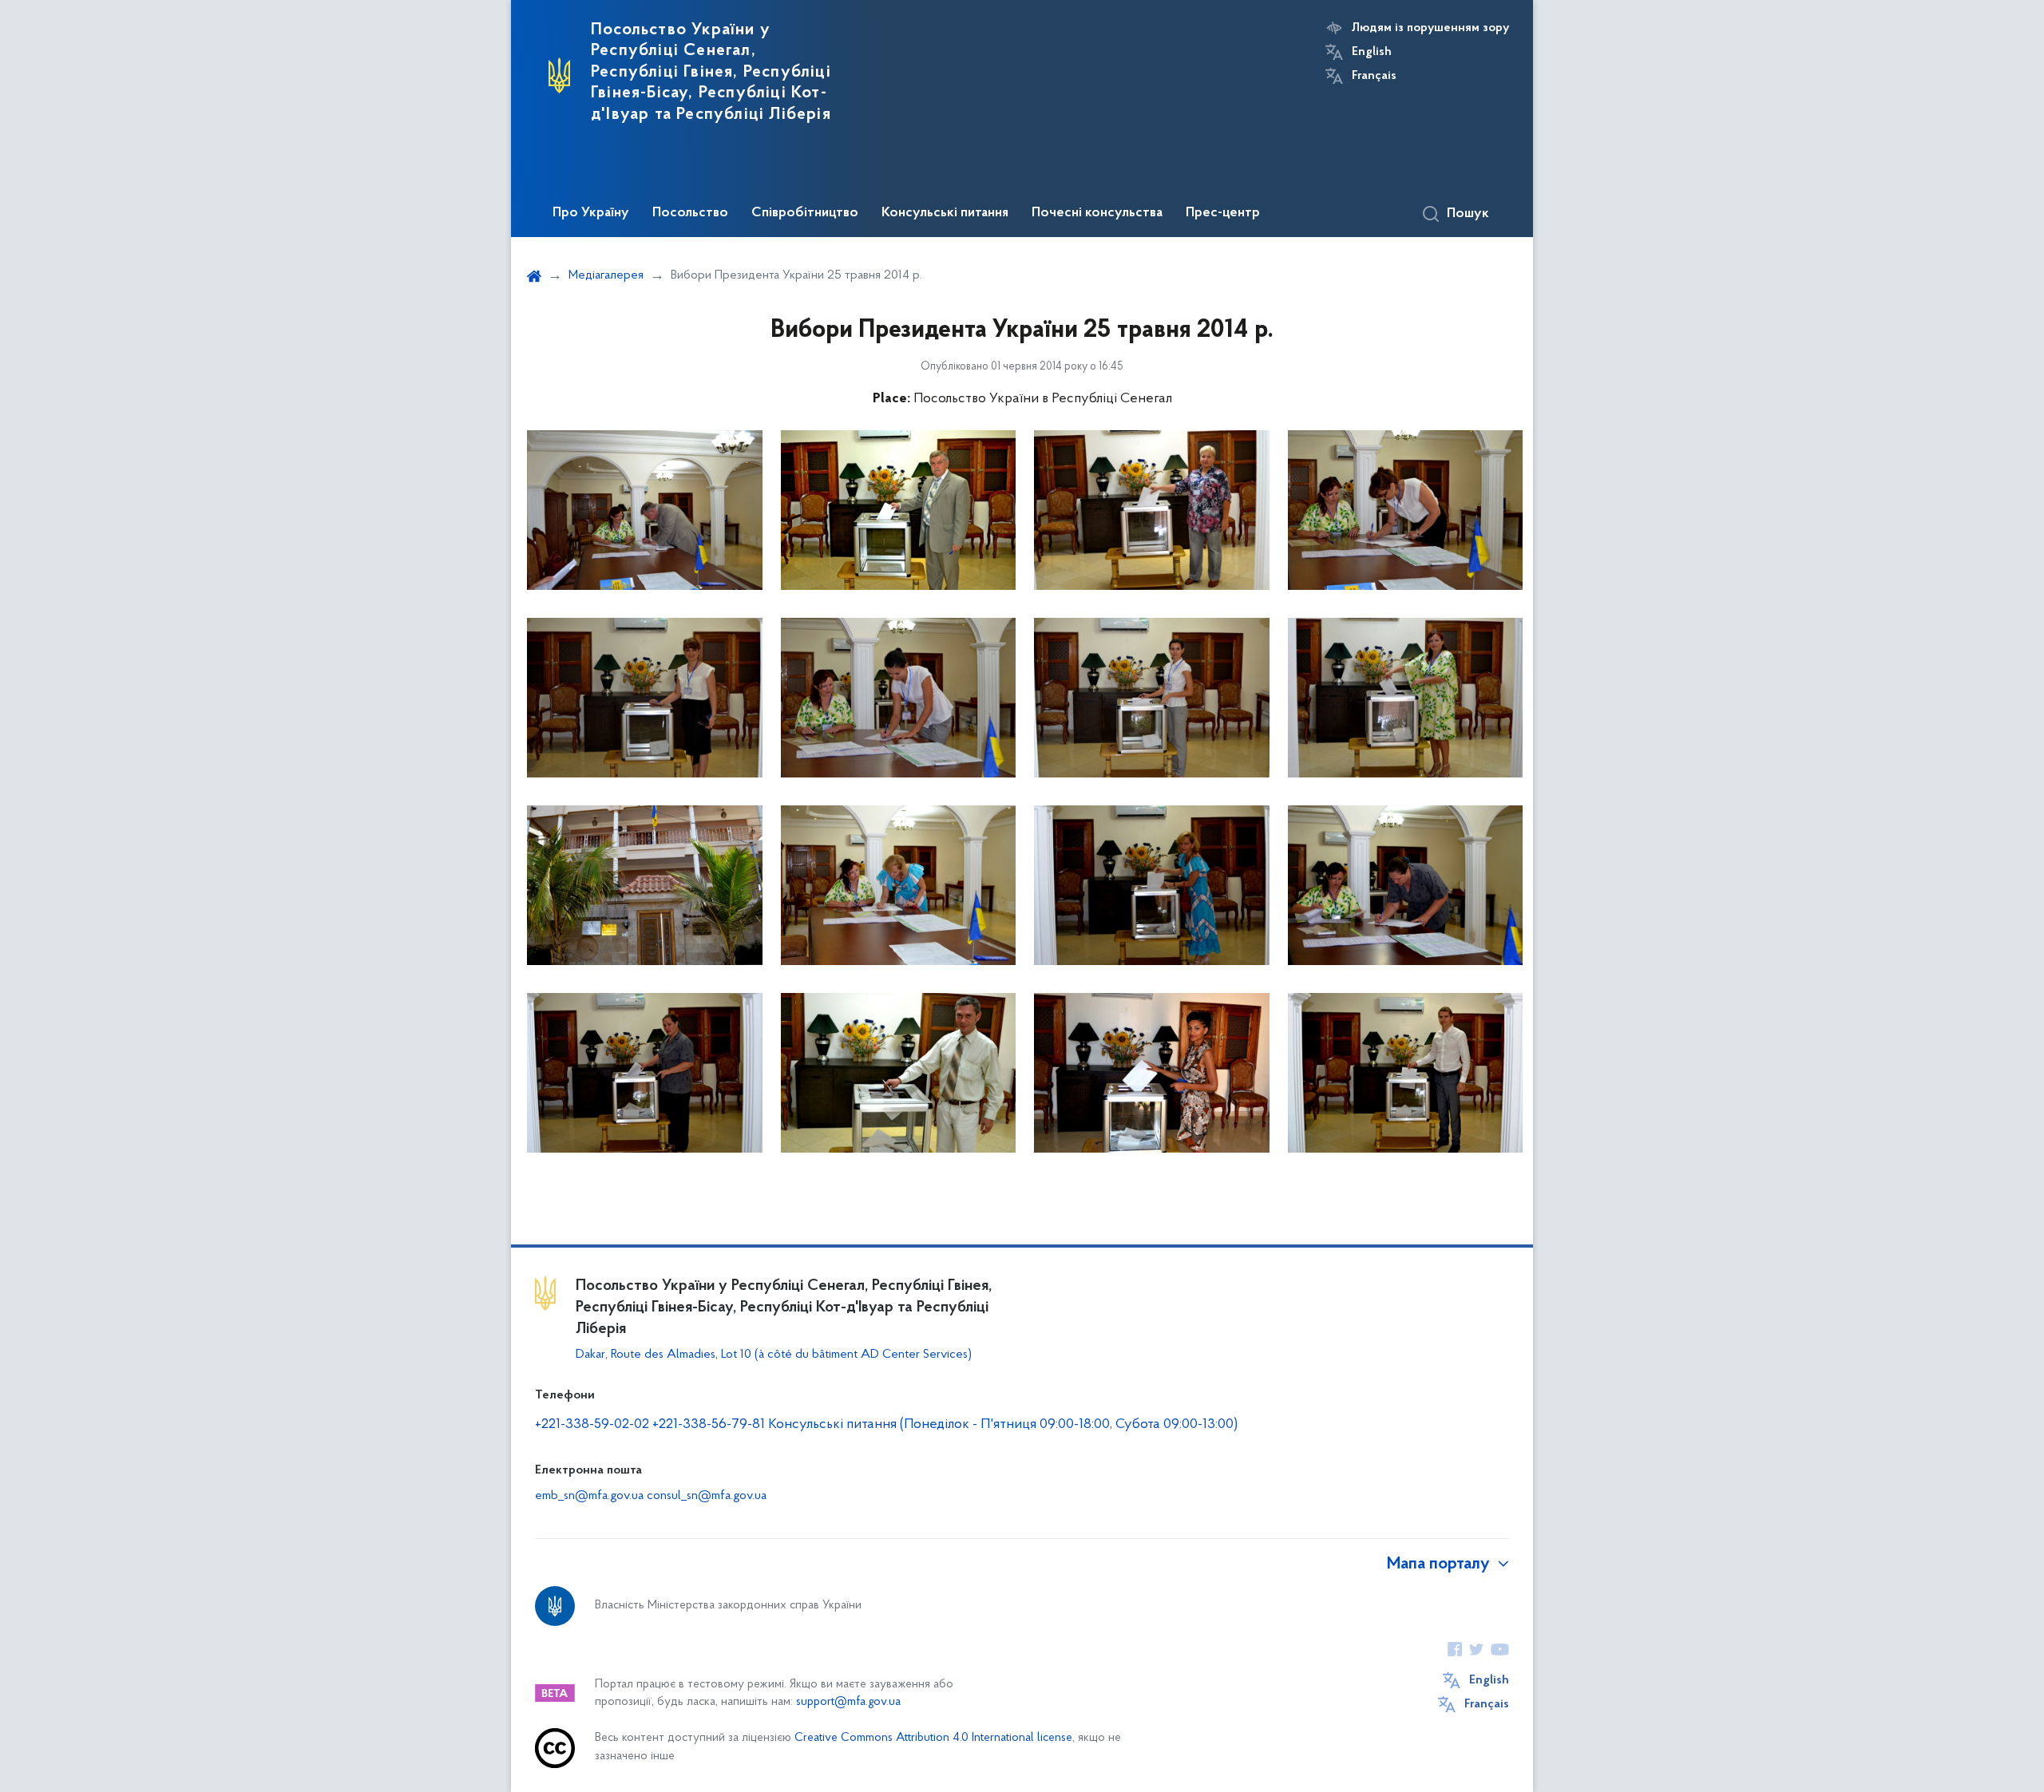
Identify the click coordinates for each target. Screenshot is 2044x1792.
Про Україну (591, 213)
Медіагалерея (606, 275)
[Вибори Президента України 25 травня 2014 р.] (645, 510)
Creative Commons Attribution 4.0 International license (933, 1738)
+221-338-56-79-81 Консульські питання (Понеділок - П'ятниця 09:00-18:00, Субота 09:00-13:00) (945, 1425)
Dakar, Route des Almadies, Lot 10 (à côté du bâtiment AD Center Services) (774, 1355)
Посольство (690, 213)
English (1372, 52)
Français (1374, 76)
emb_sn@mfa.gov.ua (589, 1496)
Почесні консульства (1097, 213)
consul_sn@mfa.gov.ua (707, 1496)
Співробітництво (805, 213)
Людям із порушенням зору (1430, 28)
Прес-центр (1223, 213)
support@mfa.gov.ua (848, 1702)
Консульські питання (945, 213)
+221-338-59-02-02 (592, 1425)
